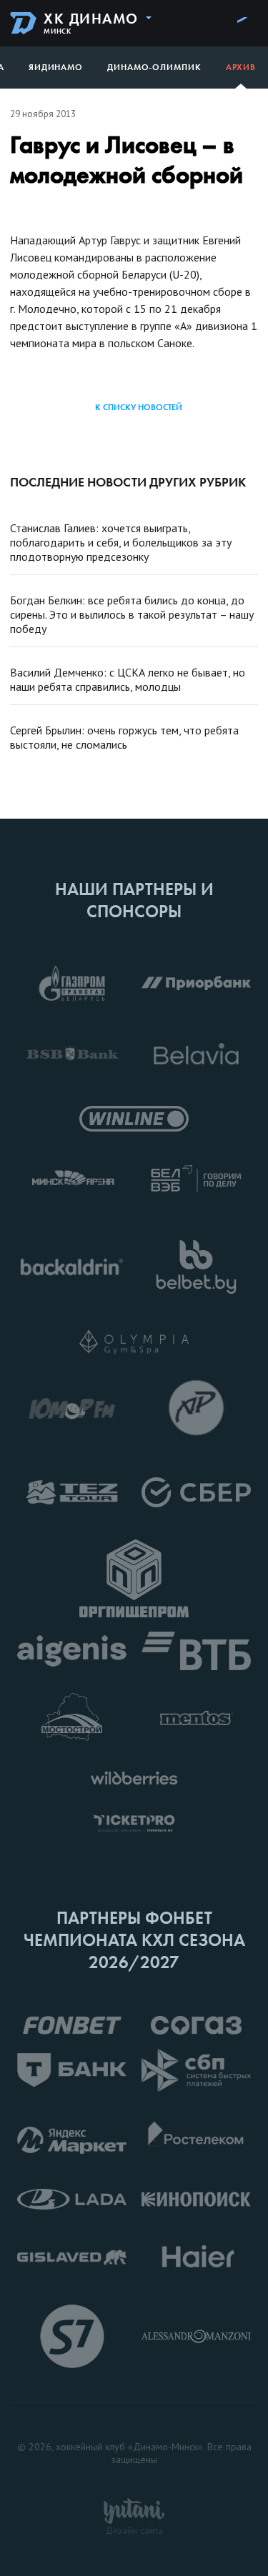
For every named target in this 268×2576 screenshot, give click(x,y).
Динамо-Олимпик (154, 67)
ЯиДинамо (56, 67)
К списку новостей (139, 407)
